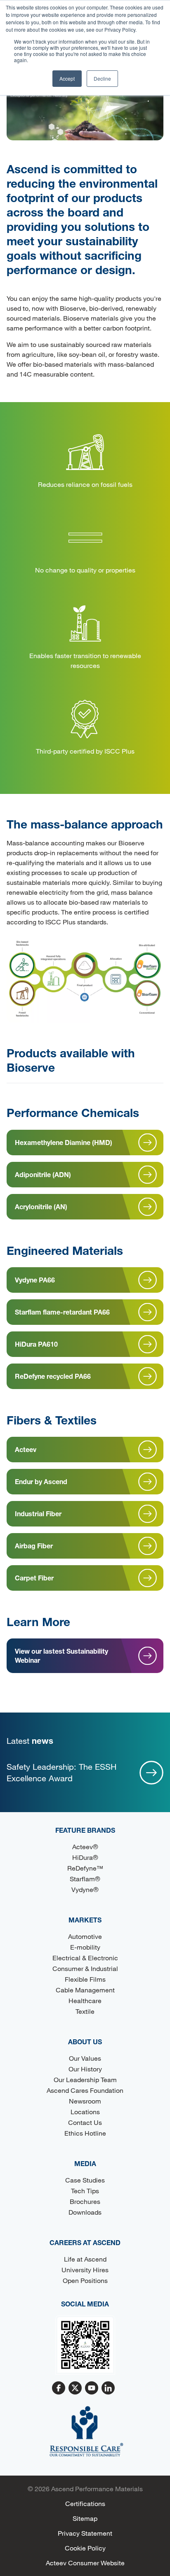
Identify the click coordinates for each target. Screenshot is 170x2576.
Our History (85, 2069)
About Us (85, 2042)
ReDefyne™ (85, 1868)
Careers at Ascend (85, 2242)
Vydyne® (85, 1889)
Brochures (85, 2201)
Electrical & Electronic (85, 1958)
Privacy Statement (85, 2533)
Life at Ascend (85, 2259)
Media (85, 2163)
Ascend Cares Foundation (85, 2090)
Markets (85, 1920)
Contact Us (85, 2122)
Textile (85, 2011)
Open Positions (85, 2280)
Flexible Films (85, 1979)
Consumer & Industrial (85, 1968)
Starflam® (85, 1879)
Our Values (85, 2058)
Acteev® (85, 1846)
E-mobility (85, 1947)
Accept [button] (67, 78)
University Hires (85, 2270)
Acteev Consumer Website (85, 2563)
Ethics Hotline (85, 2133)
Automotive (85, 1936)
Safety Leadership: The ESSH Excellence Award (61, 1772)
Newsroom (85, 2101)
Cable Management (85, 1990)
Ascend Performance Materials (97, 2489)
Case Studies (85, 2180)
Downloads (85, 2212)
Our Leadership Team (85, 2079)
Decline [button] (102, 78)
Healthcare (85, 2000)
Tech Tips (85, 2191)
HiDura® (85, 1857)
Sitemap (85, 2518)
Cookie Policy (85, 2548)
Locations (85, 2112)
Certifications (85, 2503)
